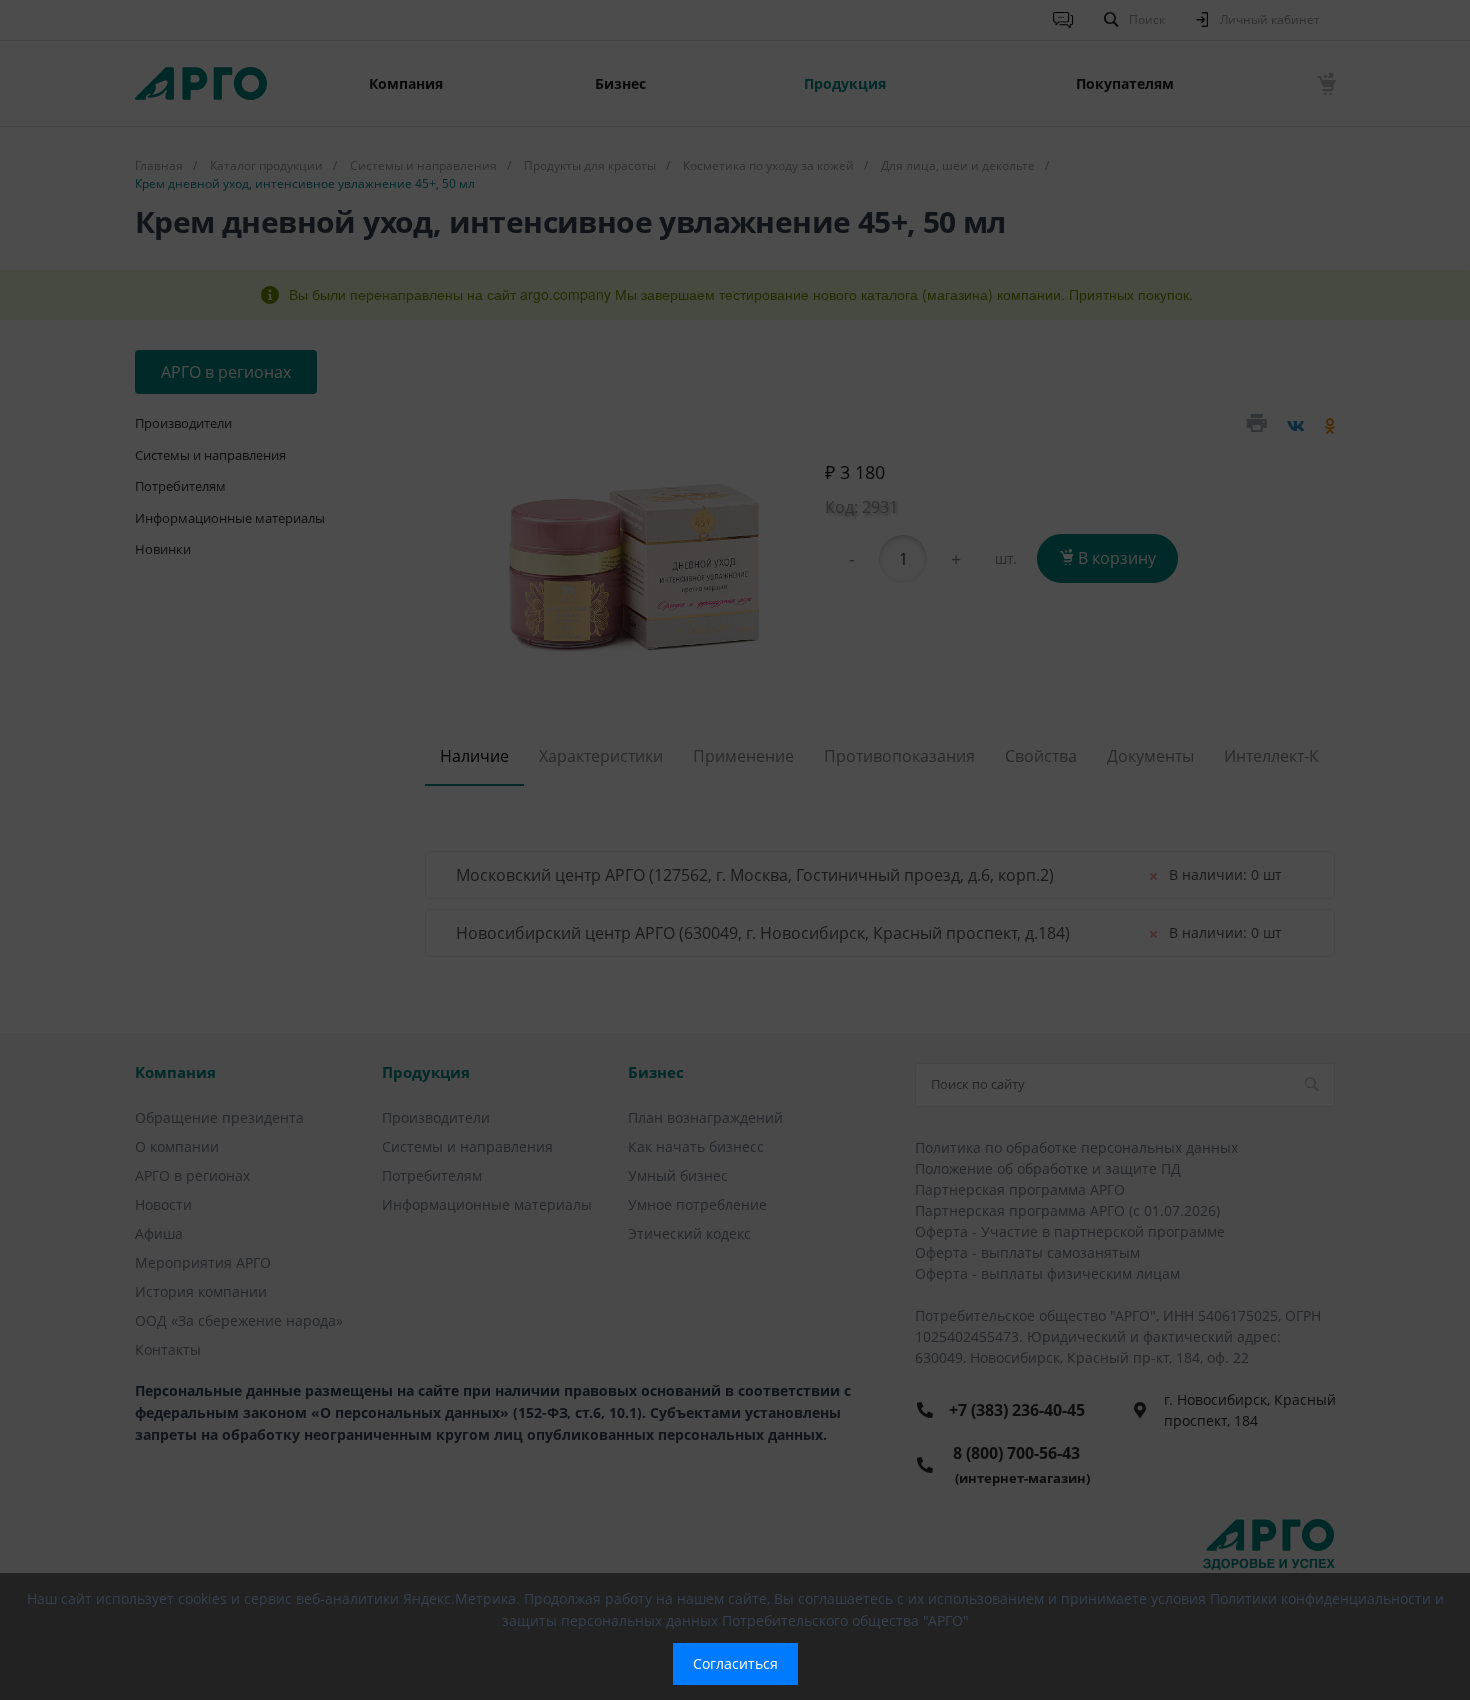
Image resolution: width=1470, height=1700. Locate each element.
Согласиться (735, 1663)
